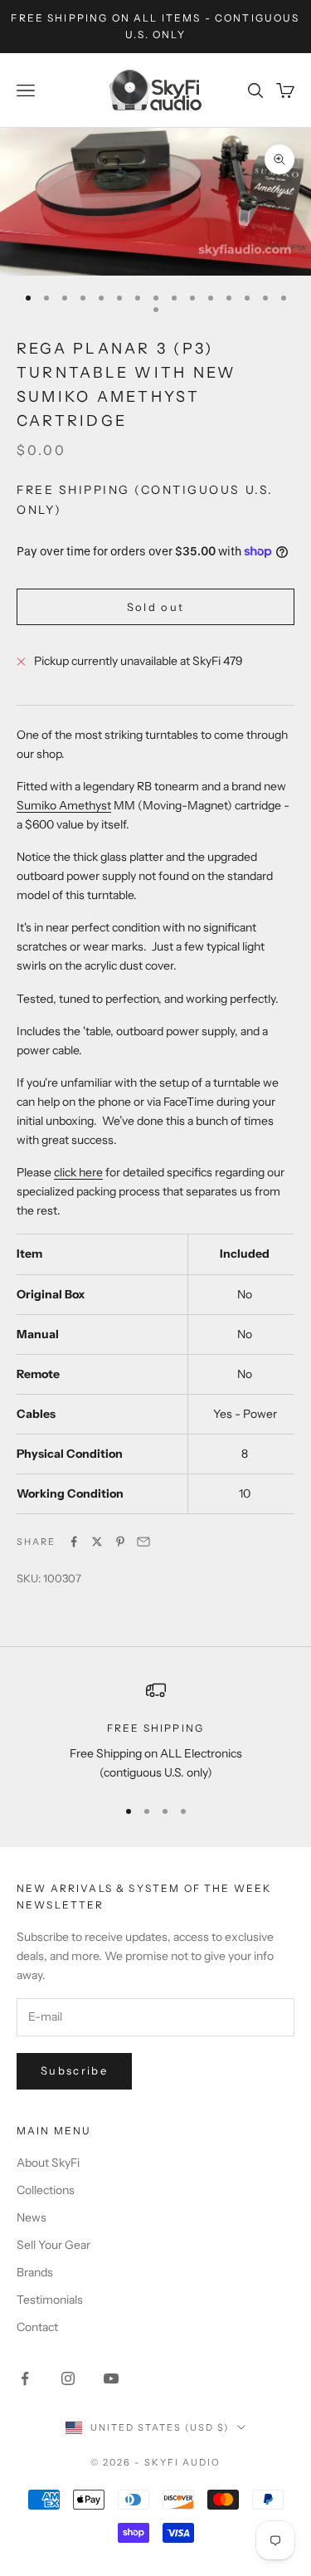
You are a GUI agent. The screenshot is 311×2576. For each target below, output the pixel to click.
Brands (35, 2272)
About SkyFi (48, 2163)
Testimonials (50, 2300)
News (32, 2217)
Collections (46, 2190)
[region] (155, 1731)
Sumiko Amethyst (64, 805)
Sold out (156, 607)
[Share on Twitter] (97, 1542)
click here (78, 1172)
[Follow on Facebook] (25, 2378)
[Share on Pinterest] (120, 1542)
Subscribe (74, 2070)
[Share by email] (143, 1542)
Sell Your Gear (53, 2245)
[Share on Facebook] (74, 1542)
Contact (37, 2327)
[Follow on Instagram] (68, 2378)
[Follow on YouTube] (111, 2378)
